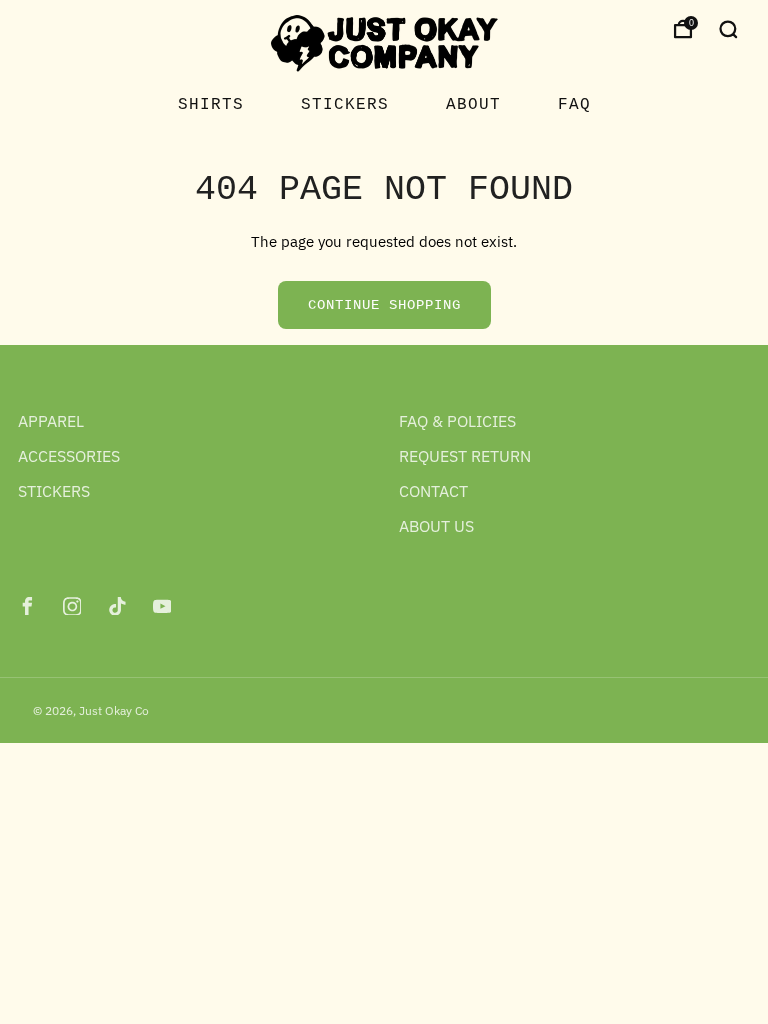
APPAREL (51, 421)
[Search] (728, 29)
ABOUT (473, 105)
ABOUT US (436, 526)
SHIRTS (211, 105)
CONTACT (433, 491)
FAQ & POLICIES (457, 421)
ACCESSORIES (69, 456)
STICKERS (345, 105)
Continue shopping (384, 305)
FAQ (574, 105)
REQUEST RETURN (465, 456)
